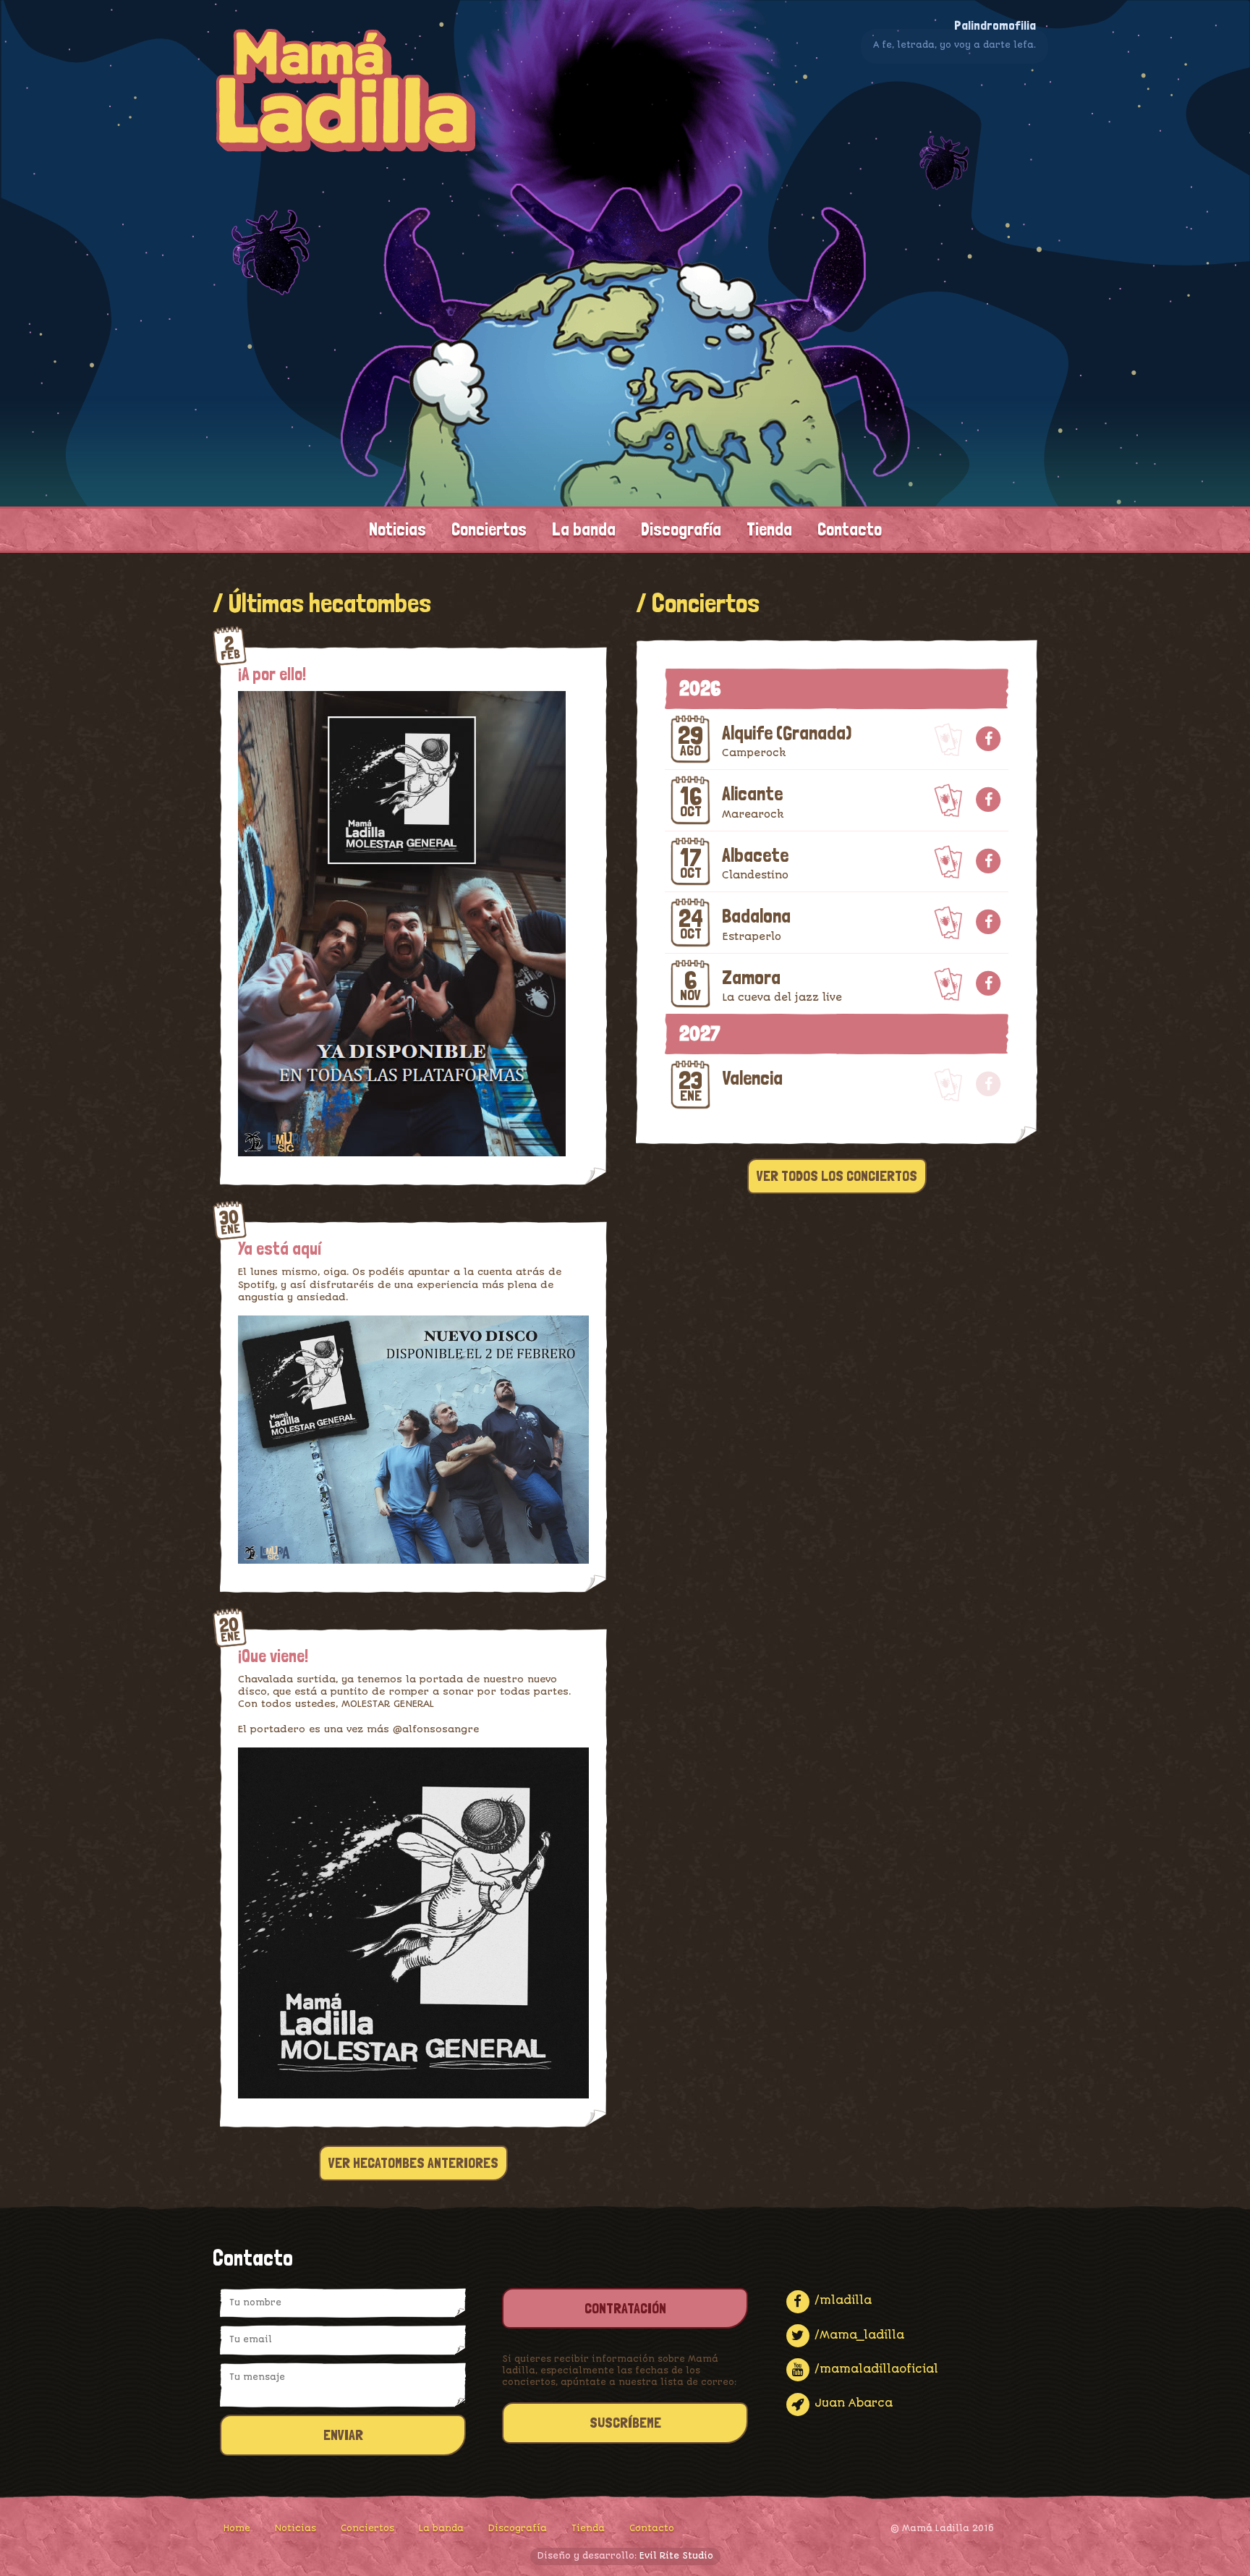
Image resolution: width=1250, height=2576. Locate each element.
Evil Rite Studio (676, 2556)
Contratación (625, 2308)
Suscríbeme (625, 2423)
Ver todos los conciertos (837, 1176)
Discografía (681, 530)
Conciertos (489, 530)
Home (237, 2528)
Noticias (397, 530)
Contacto (850, 530)
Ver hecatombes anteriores (413, 2163)
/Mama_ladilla (858, 2335)
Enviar (343, 2435)
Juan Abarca (852, 2403)
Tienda (769, 530)
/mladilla (841, 2300)
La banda (584, 530)
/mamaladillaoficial (875, 2369)
